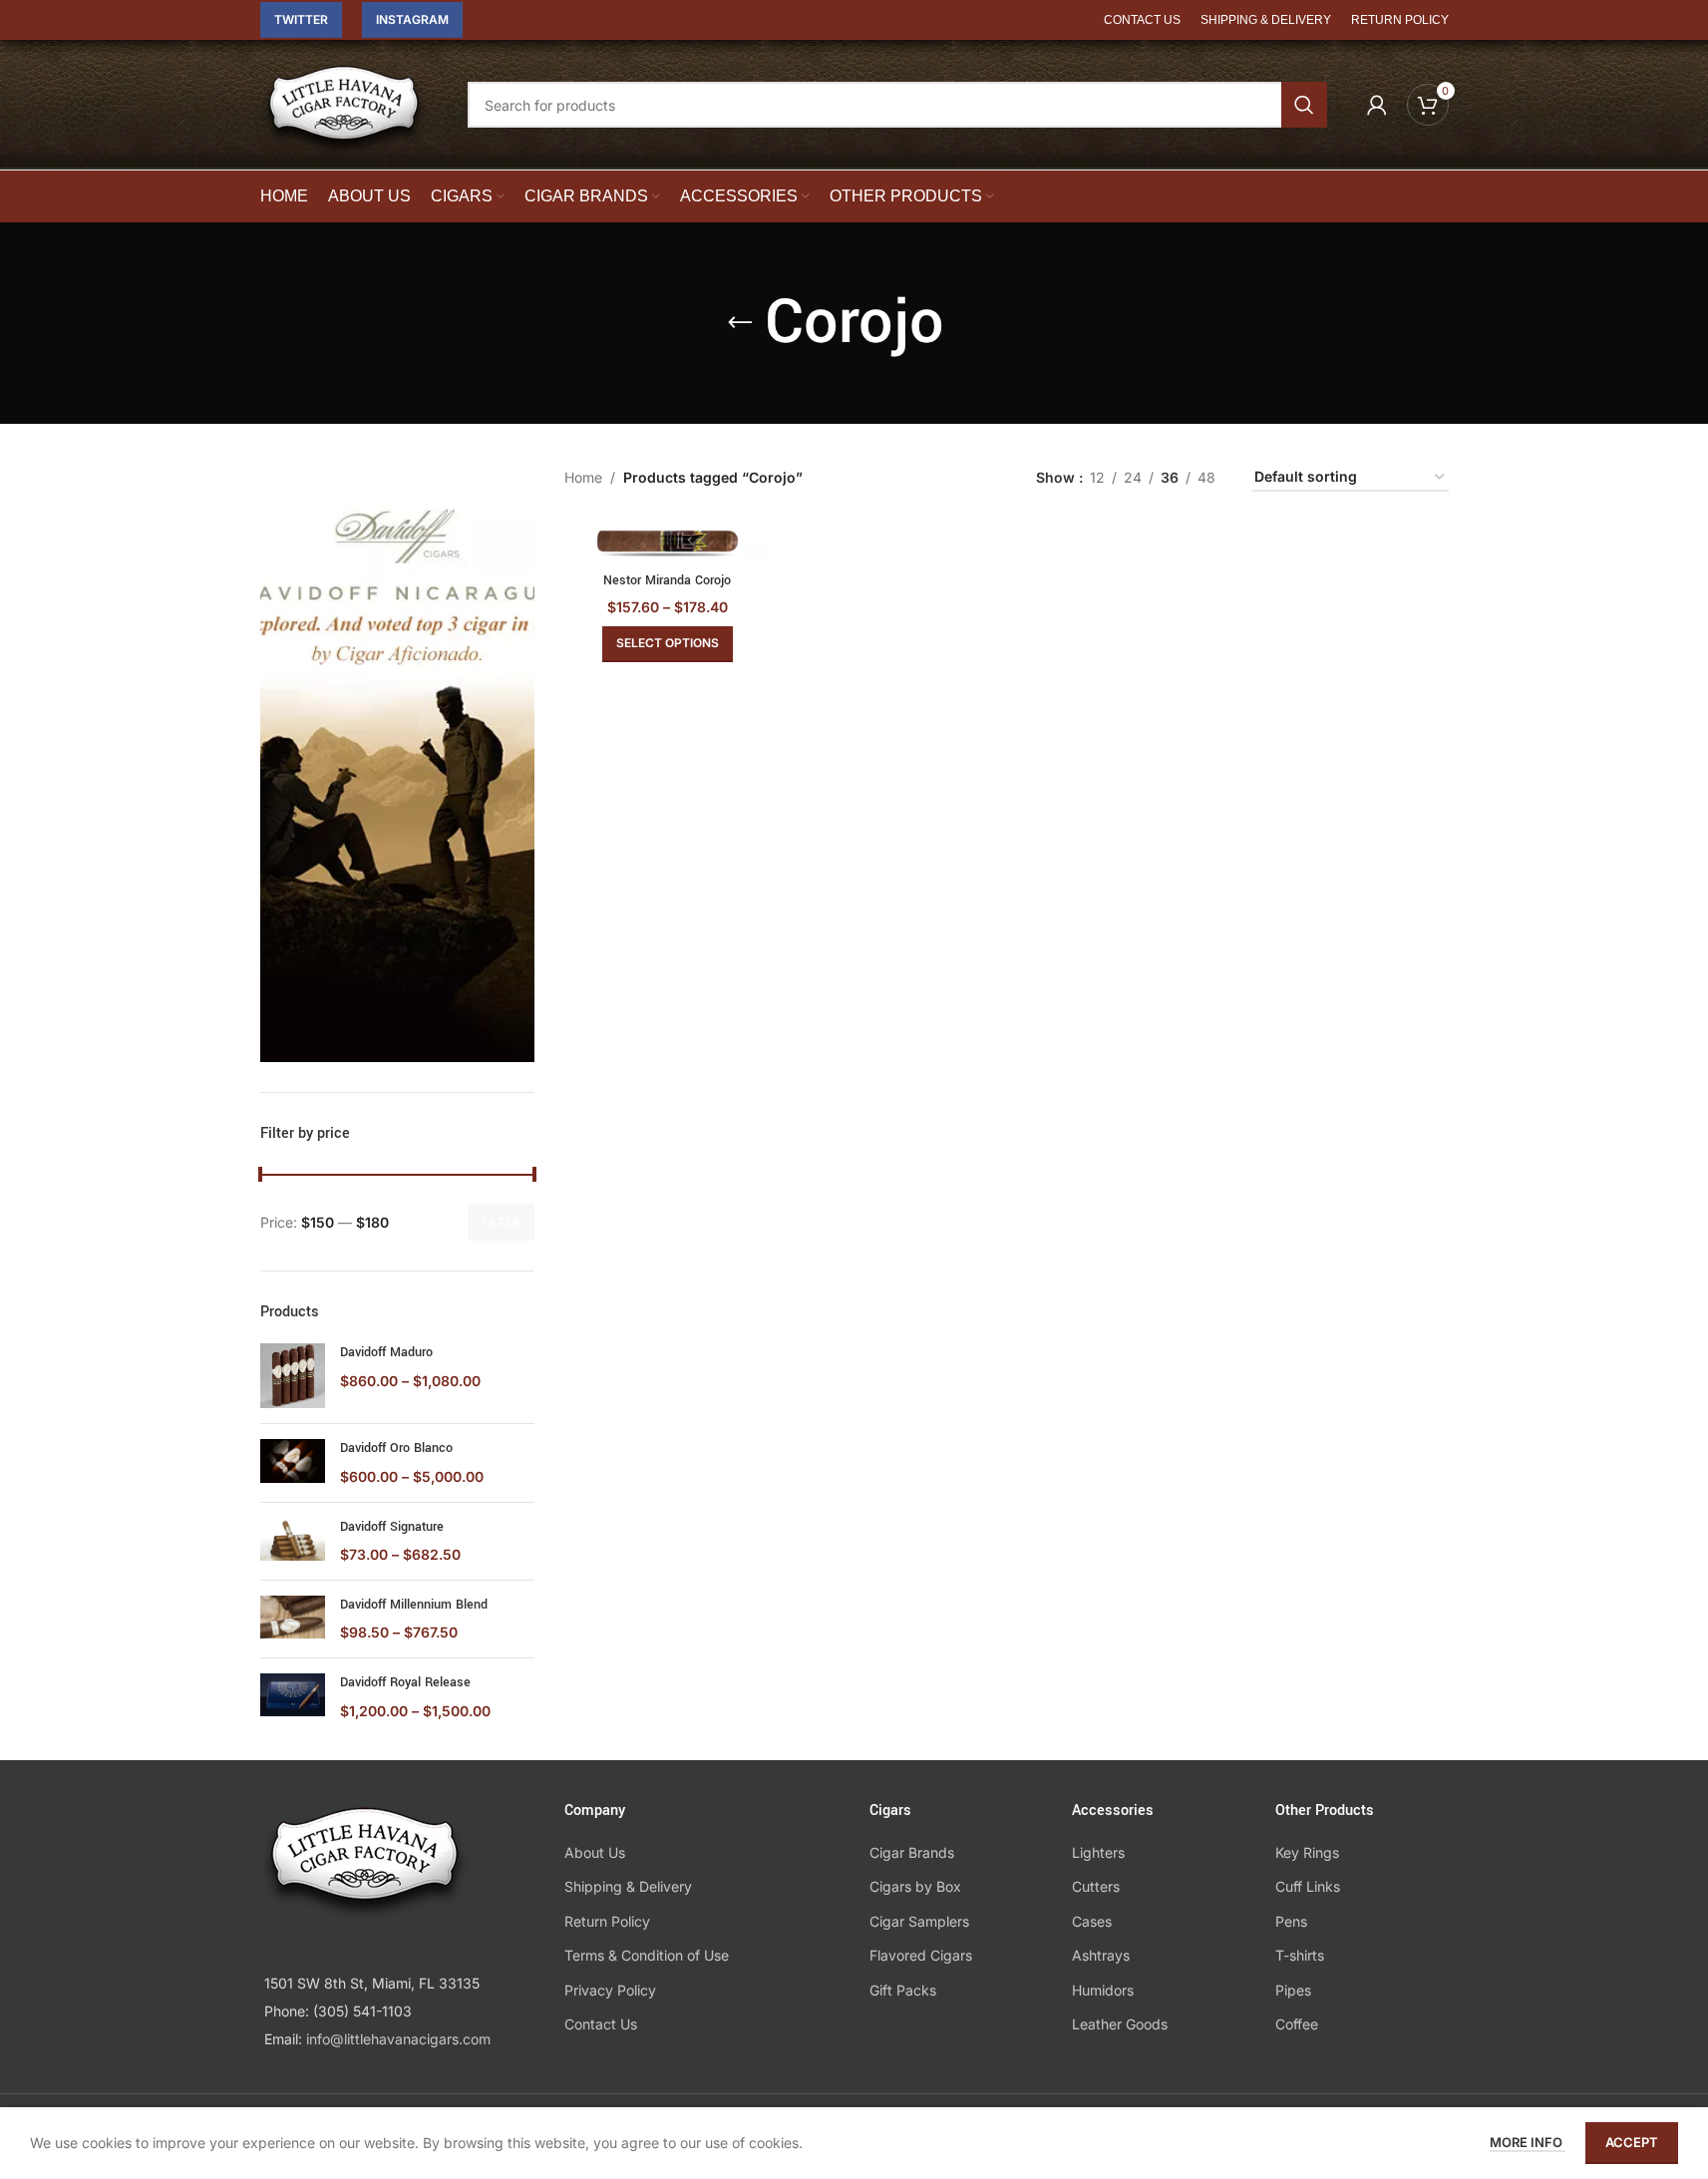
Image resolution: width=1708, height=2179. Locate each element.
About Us (595, 1852)
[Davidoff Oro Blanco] (293, 1462)
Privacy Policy (610, 1990)
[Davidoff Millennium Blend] (293, 1619)
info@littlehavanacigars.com (398, 2039)
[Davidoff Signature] (293, 1541)
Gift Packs (903, 1990)
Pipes (1293, 1990)
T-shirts (1300, 1955)
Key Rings (1307, 1852)
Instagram (412, 19)
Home (583, 477)
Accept (1632, 2142)
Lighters (1098, 1852)
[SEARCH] (1304, 105)
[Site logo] (344, 118)
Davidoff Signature (392, 1527)
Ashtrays (1101, 1955)
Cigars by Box (915, 1886)
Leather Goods (1120, 2024)
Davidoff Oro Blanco (396, 1448)
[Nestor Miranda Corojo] (668, 542)
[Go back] (740, 323)
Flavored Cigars (921, 1955)
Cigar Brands (912, 1852)
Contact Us (601, 2024)
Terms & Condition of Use (647, 1955)
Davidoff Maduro (386, 1352)
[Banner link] (398, 763)
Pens (1291, 1921)
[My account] (1377, 105)
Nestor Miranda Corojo (667, 580)
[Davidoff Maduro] (293, 1376)
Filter (501, 1222)
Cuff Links (1308, 1886)
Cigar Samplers (919, 1921)
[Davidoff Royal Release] (293, 1697)
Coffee (1297, 2024)
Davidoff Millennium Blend (414, 1605)
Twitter (301, 19)
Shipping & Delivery (628, 1886)
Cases (1092, 1921)
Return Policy (607, 1921)
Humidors (1103, 1990)
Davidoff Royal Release (405, 1682)
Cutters (1096, 1886)
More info (1528, 2142)
